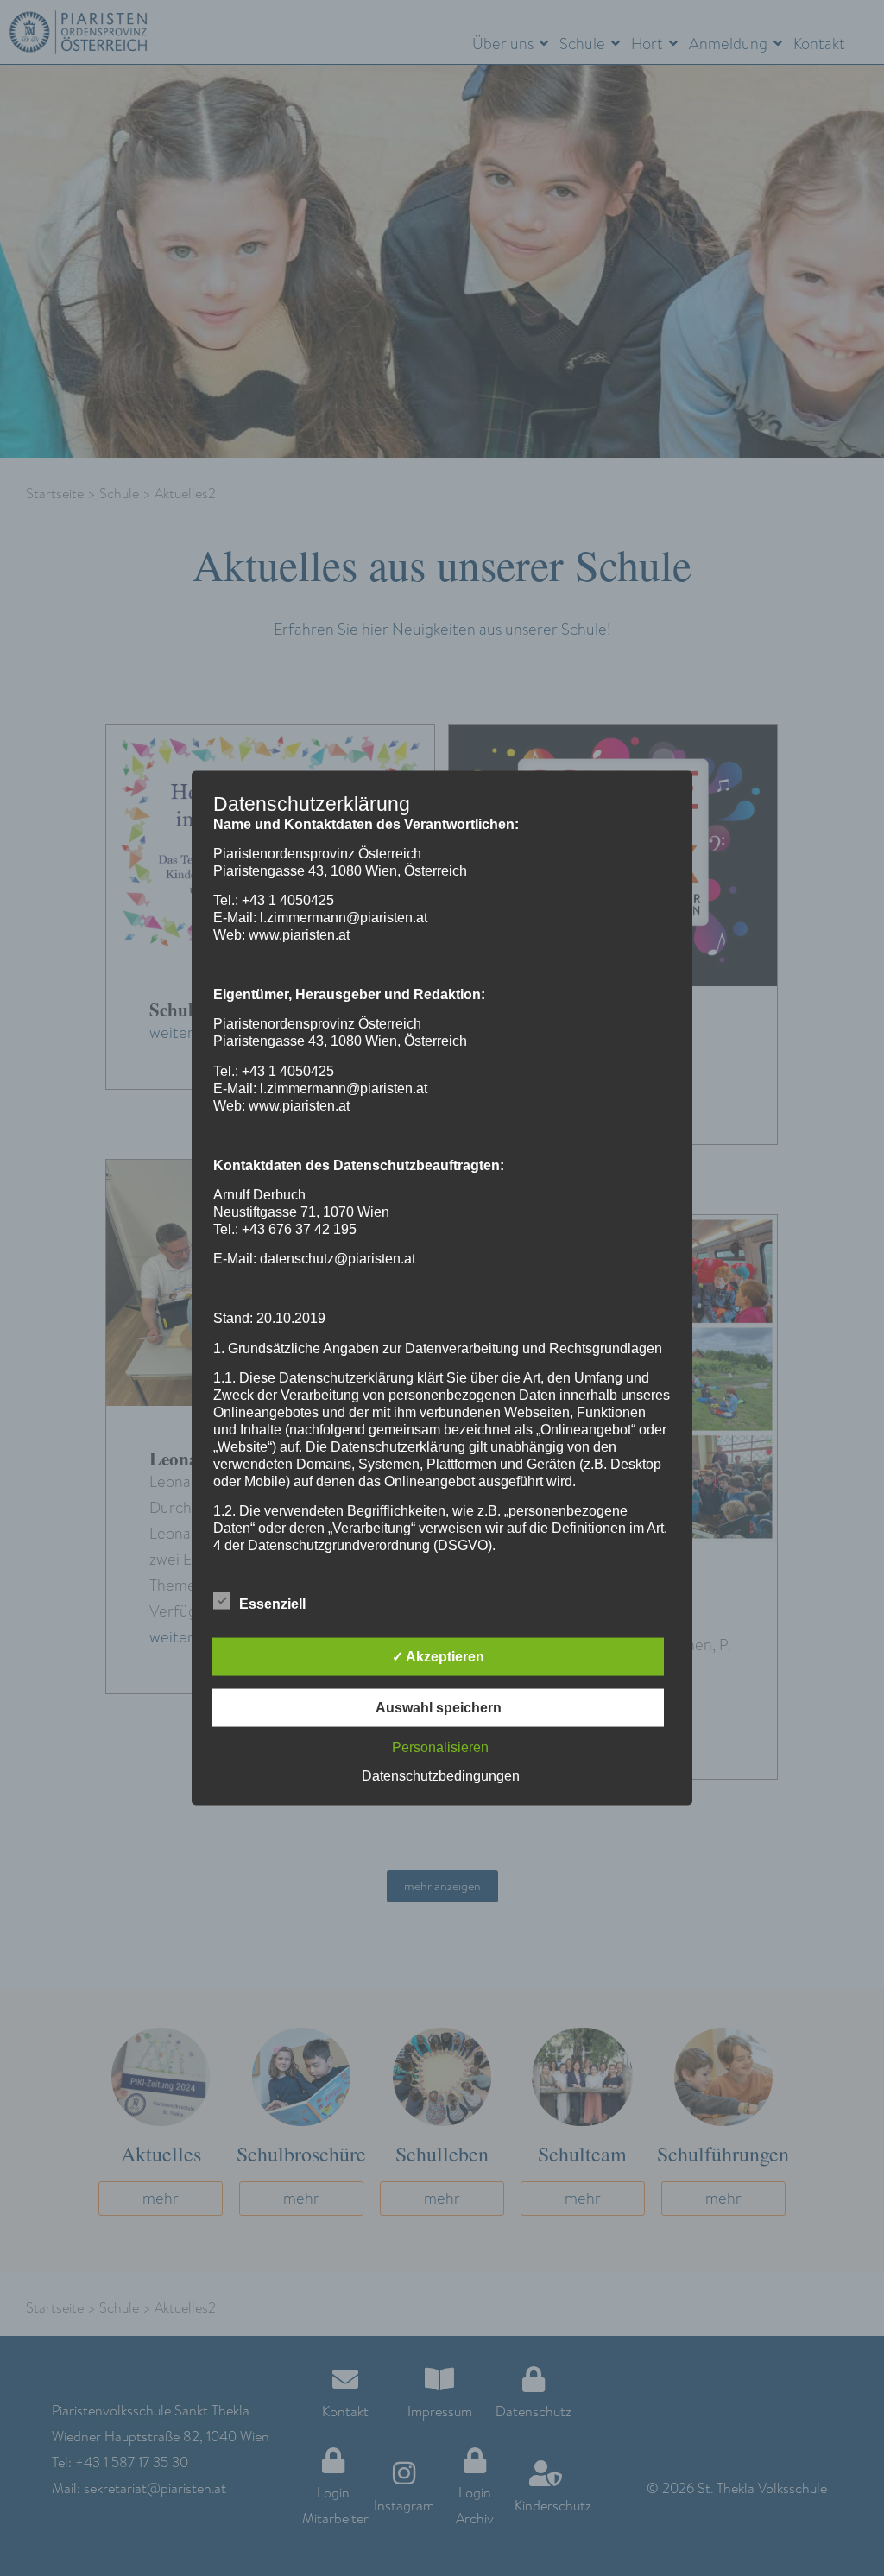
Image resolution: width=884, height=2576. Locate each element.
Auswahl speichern (439, 1708)
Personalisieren (440, 1747)
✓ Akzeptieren (438, 1657)
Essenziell (272, 1604)
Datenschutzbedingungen (441, 1776)
